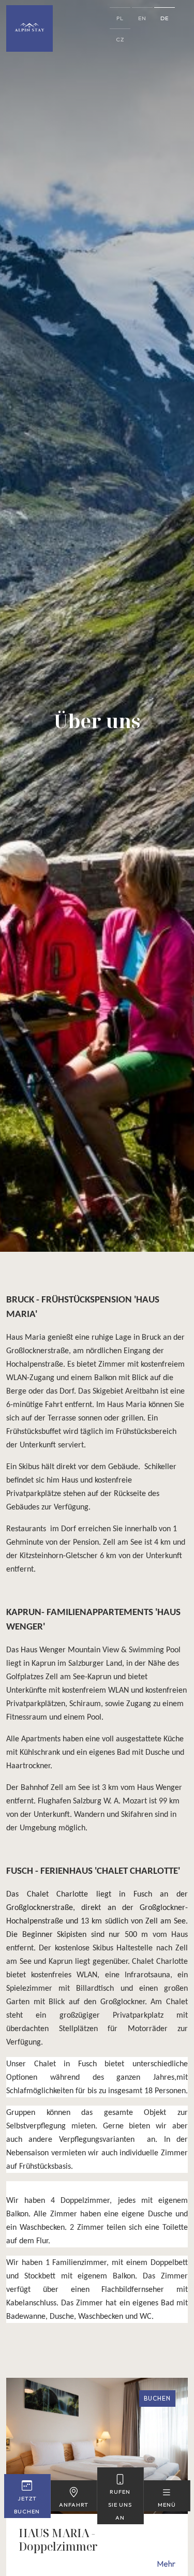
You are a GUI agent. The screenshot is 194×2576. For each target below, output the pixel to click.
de (165, 18)
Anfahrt (74, 2505)
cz (120, 39)
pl (120, 18)
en (142, 18)
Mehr (166, 2564)
